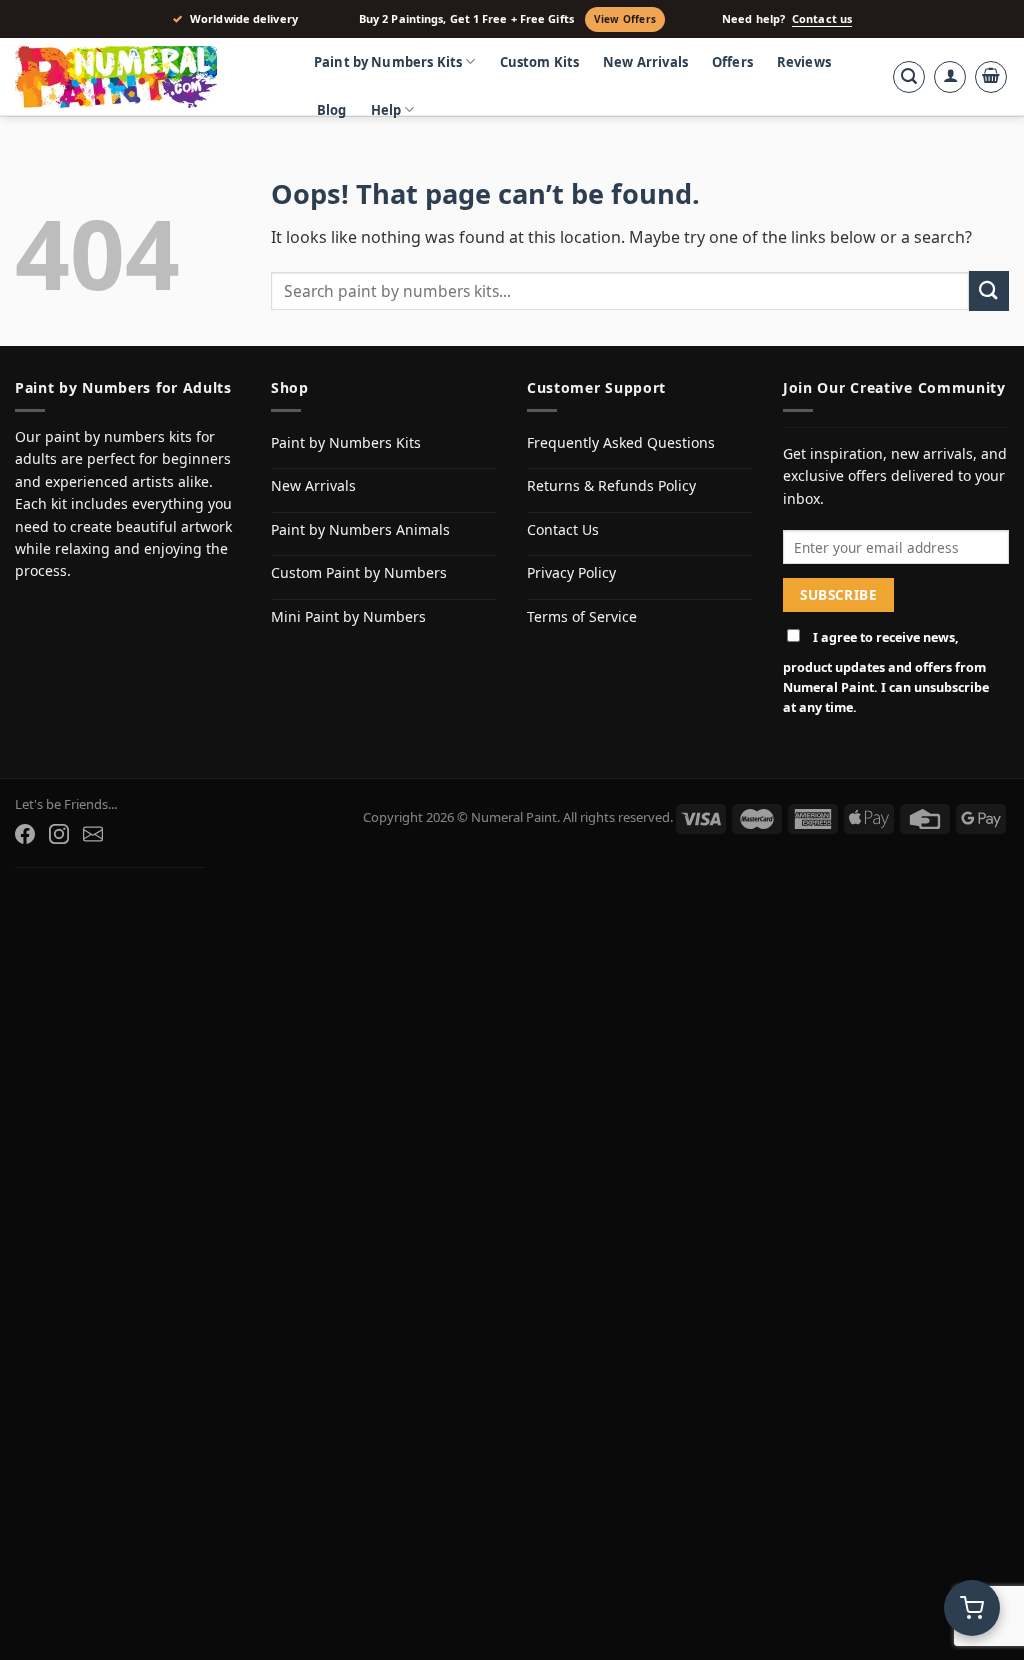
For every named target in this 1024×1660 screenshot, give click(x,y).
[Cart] (991, 77)
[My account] (950, 77)
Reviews (804, 62)
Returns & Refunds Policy (611, 485)
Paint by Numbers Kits (388, 62)
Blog (332, 110)
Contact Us (563, 529)
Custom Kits (540, 62)
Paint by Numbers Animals (360, 529)
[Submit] (989, 290)
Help (386, 110)
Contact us (822, 19)
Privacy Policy (571, 572)
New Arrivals (645, 62)
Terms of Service (582, 616)
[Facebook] (25, 834)
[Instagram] (59, 834)
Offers (732, 62)
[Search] (909, 77)
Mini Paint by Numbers (348, 616)
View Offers (625, 19)
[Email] (93, 834)
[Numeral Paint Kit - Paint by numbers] (145, 77)
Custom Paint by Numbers (359, 572)
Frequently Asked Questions (621, 442)
